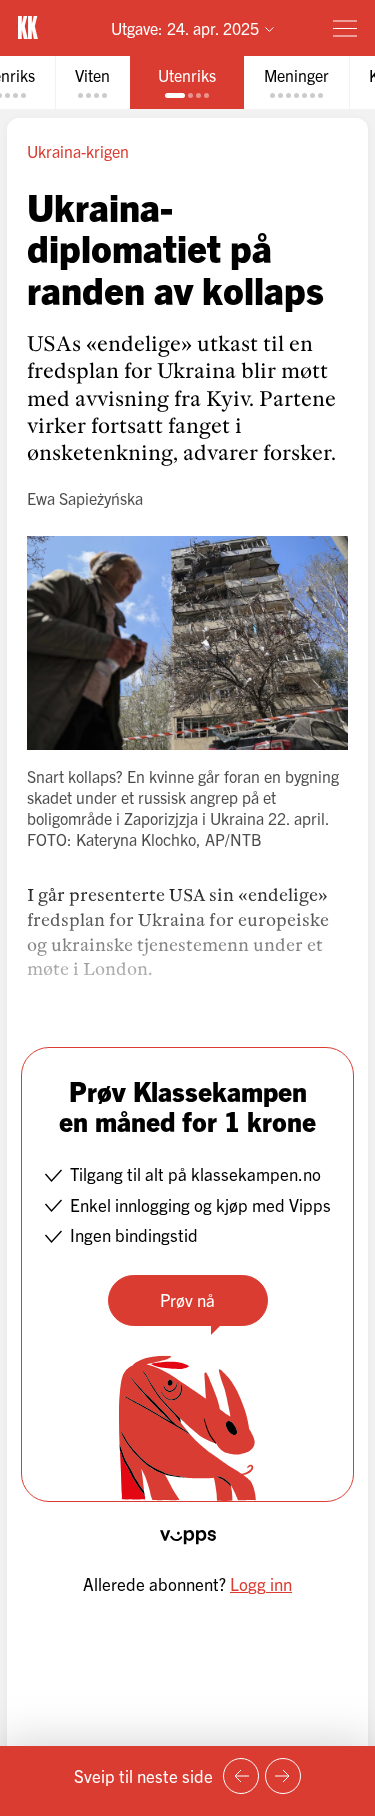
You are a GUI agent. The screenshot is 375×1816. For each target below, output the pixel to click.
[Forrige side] (241, 1776)
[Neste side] (283, 1776)
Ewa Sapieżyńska (85, 498)
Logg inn (261, 1583)
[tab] (92, 82)
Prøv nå (187, 1299)
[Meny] (345, 28)
